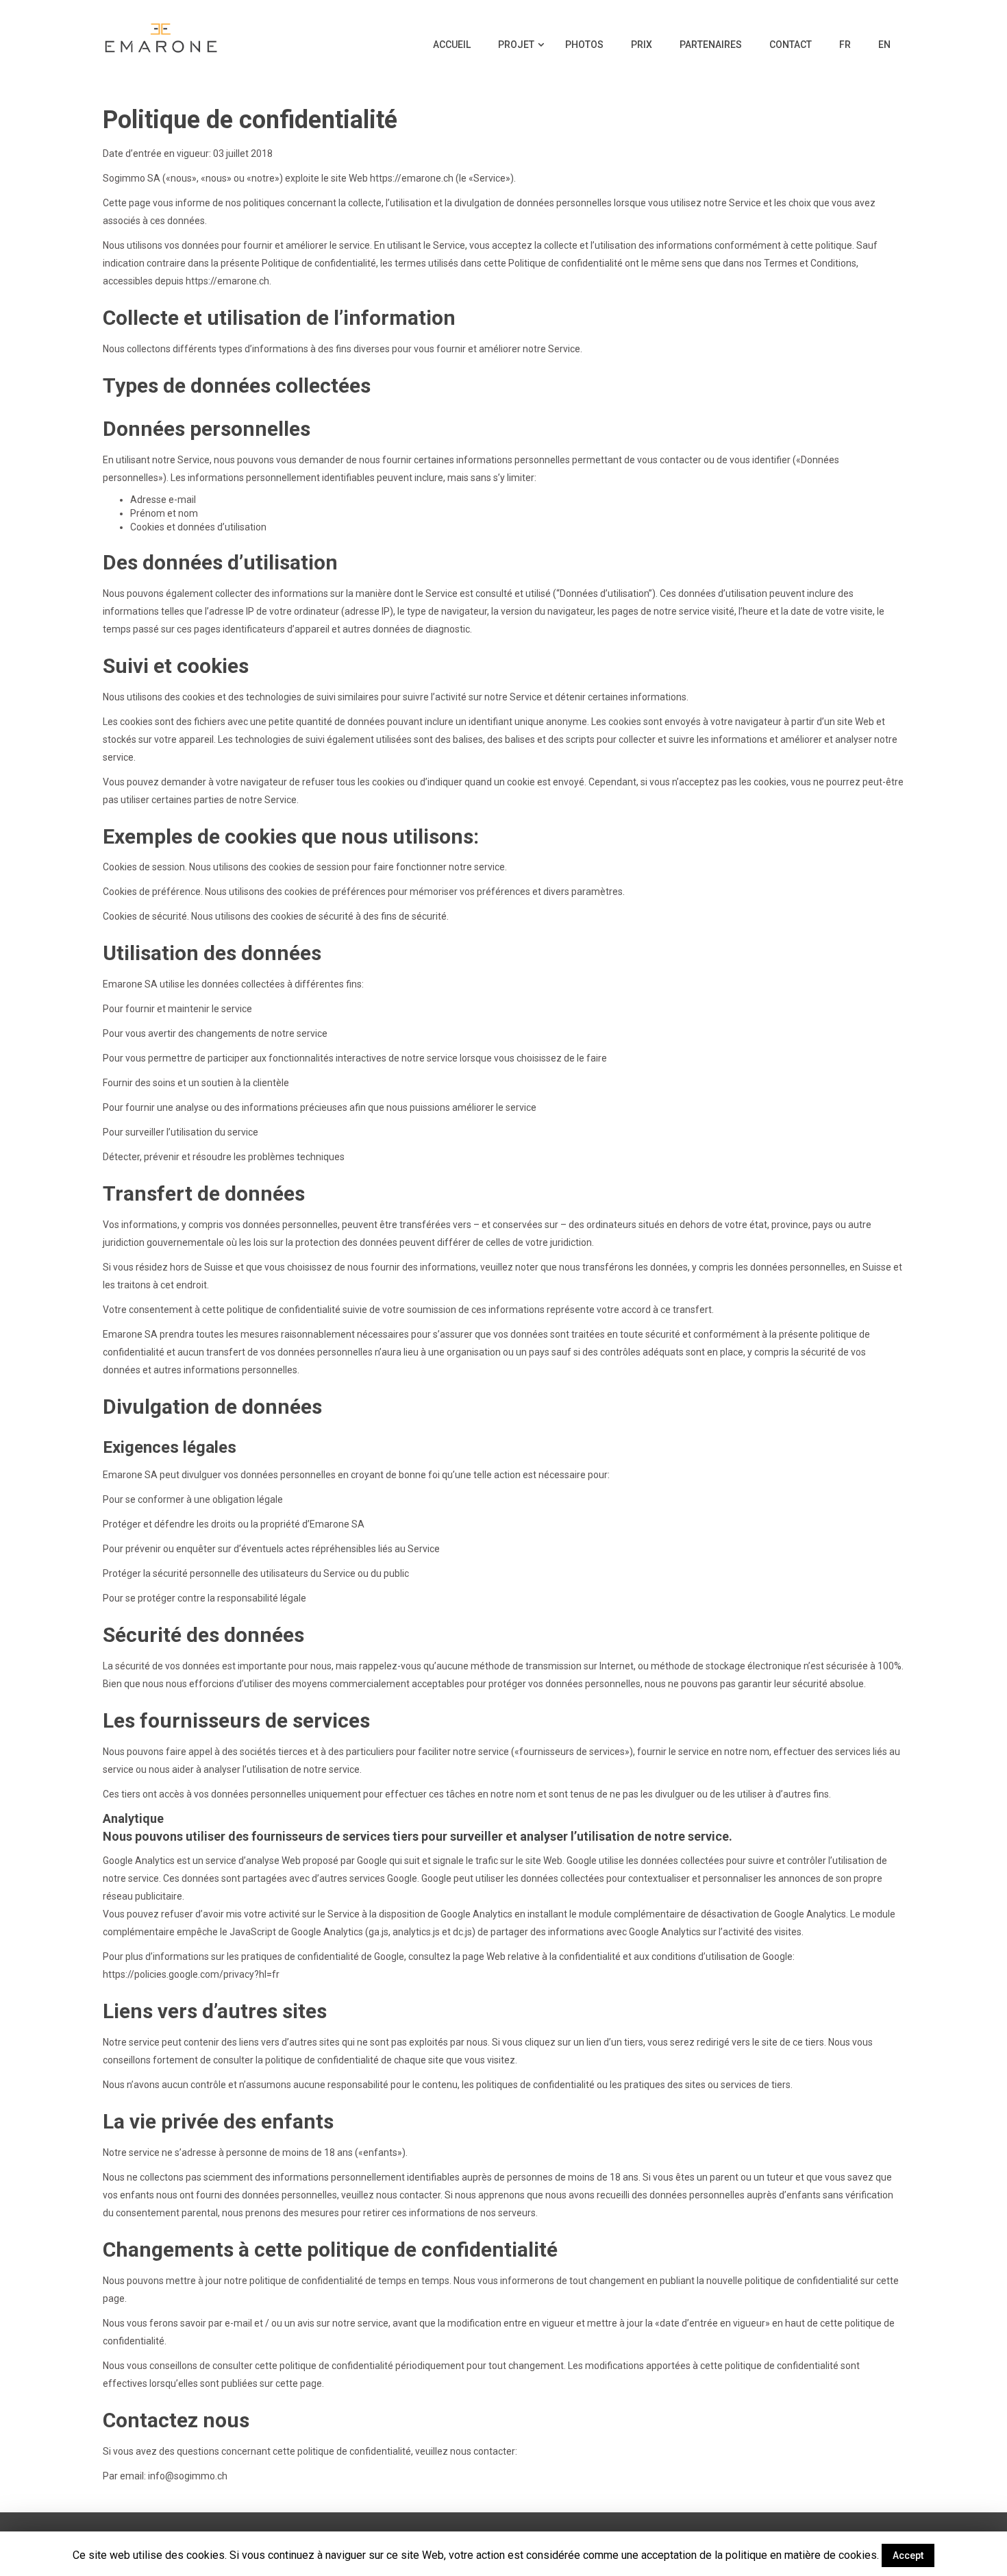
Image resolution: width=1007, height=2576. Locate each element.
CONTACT (791, 45)
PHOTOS (584, 45)
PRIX (642, 45)
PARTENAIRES (711, 45)
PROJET (517, 45)
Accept (908, 2555)
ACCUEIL (452, 45)
